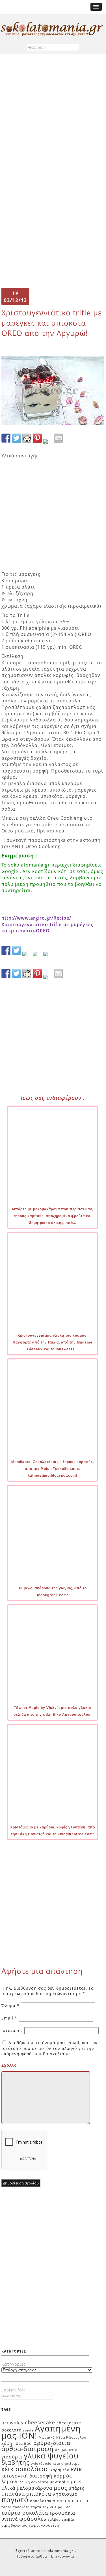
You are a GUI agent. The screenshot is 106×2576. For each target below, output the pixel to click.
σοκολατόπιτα (73, 2500)
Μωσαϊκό (47, 2437)
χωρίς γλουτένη (44, 2525)
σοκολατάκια (43, 2501)
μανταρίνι (60, 2482)
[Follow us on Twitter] (16, 951)
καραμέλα (60, 2470)
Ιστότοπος (12, 2030)
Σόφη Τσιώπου (17, 2443)
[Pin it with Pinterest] (37, 438)
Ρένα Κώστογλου (71, 2437)
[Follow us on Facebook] (6, 951)
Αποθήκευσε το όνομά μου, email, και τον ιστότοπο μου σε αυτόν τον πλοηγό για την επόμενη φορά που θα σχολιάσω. (49, 2048)
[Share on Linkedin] (48, 444)
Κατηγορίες (14, 2364)
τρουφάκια (62, 2513)
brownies (12, 2423)
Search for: (13, 2390)
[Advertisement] (53, 116)
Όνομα (10, 2005)
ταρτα (36, 2507)
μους (60, 2488)
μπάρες (76, 2488)
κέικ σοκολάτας (25, 2469)
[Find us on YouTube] (48, 956)
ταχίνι (48, 2507)
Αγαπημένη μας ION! (41, 2432)
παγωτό (15, 2499)
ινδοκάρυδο (41, 2463)
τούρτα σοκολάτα (25, 2513)
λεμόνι (10, 2481)
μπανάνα (13, 2494)
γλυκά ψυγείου (51, 2456)
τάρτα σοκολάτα (16, 2507)
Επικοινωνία (63, 2556)
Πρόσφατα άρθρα (31, 2556)
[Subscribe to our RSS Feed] (37, 956)
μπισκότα (39, 2494)
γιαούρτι (12, 2457)
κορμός (63, 2476)
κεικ (76, 2469)
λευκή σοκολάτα (34, 2482)
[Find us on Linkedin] (27, 956)
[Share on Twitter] (16, 438)
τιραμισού (64, 2507)
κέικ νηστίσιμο (66, 2463)
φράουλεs (33, 2519)
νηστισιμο (65, 2494)
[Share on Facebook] (6, 438)
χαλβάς (54, 2519)
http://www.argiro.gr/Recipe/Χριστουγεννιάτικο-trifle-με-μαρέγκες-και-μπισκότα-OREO (48, 924)
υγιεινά (10, 2519)
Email (9, 2018)
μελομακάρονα (34, 2488)
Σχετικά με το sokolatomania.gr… (46, 2551)
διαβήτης (15, 2462)
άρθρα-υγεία (66, 2450)
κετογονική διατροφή (27, 2476)
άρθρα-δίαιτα (52, 2443)
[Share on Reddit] (27, 438)
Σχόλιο (9, 2065)
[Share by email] (58, 438)
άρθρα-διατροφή (28, 2449)
